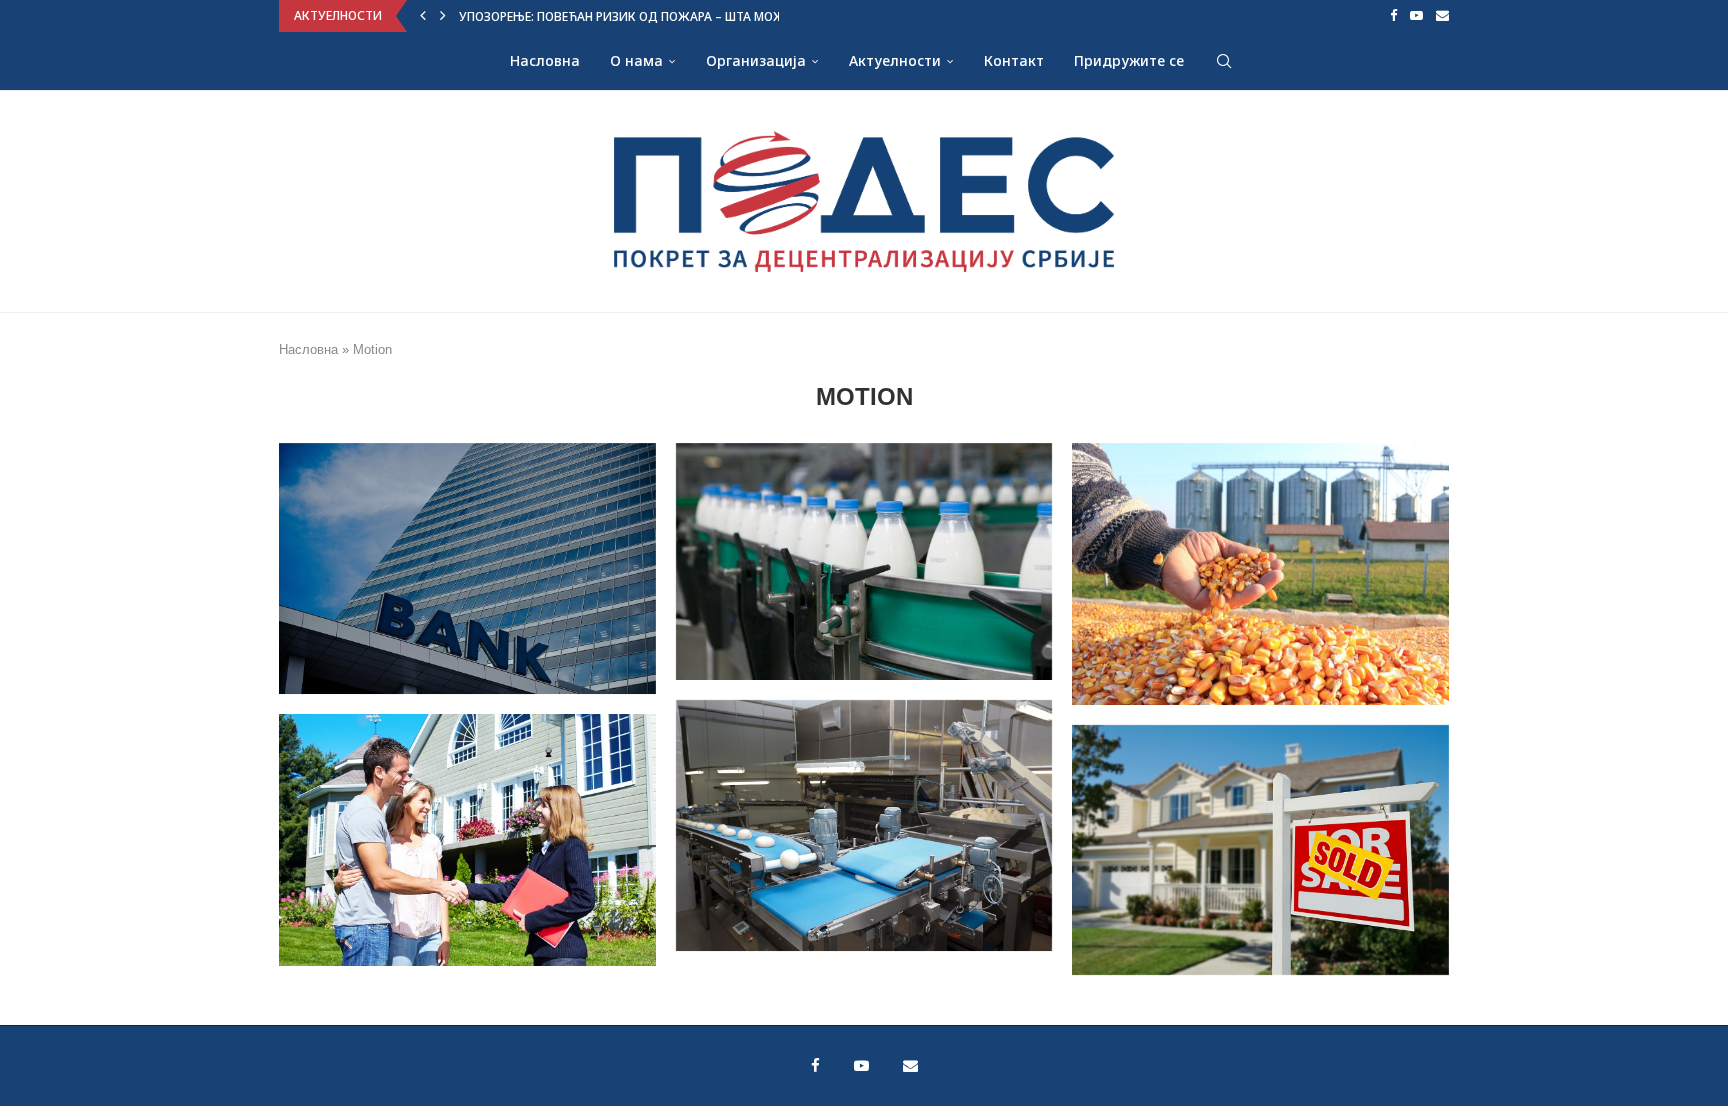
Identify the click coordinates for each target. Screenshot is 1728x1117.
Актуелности (895, 60)
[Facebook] (1393, 16)
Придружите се (1129, 60)
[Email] (1442, 16)
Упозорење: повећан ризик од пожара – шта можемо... (639, 16)
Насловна (545, 60)
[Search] (1224, 61)
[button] (423, 16)
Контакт (1014, 60)
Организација (756, 60)
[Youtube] (1416, 16)
